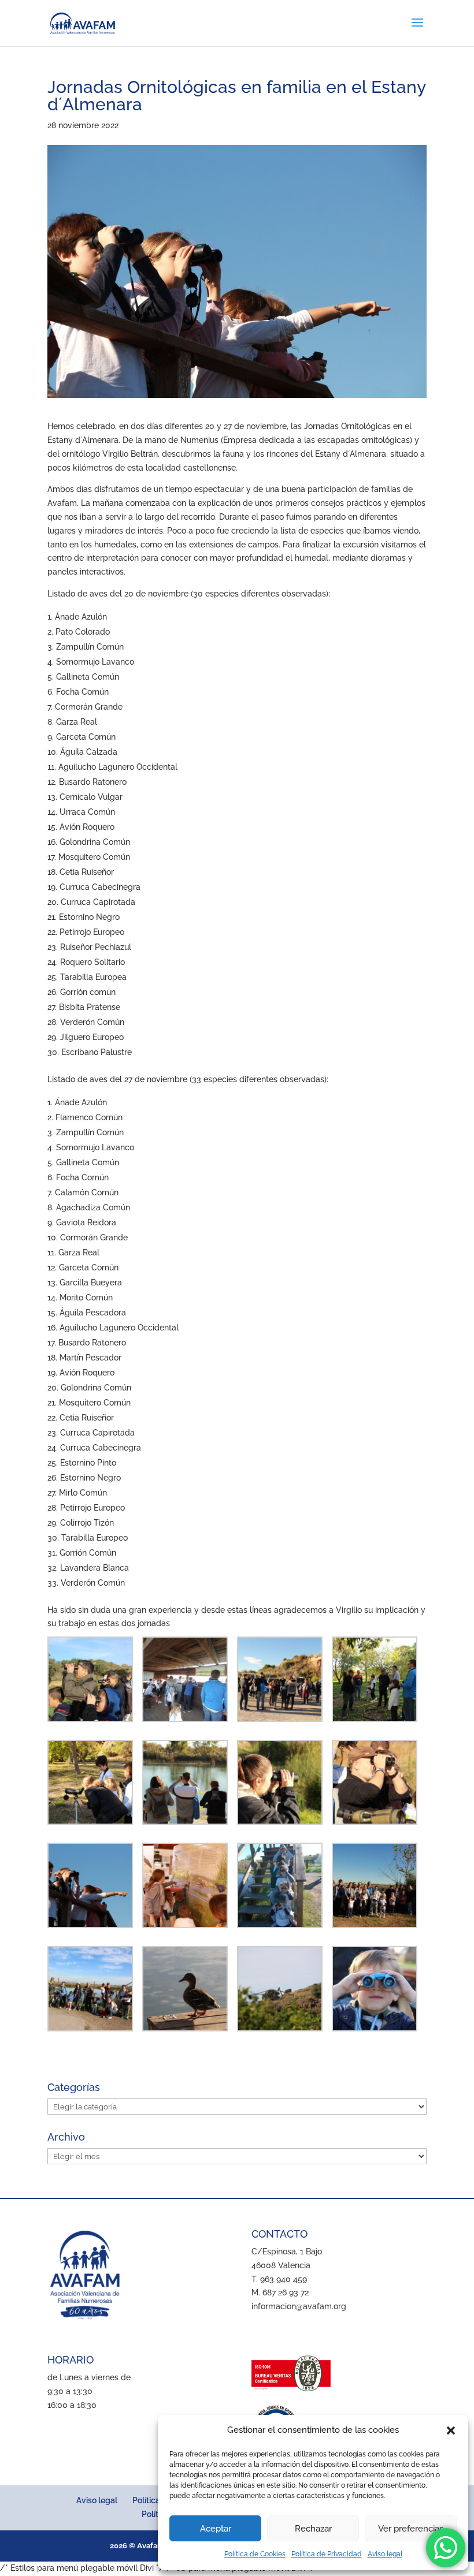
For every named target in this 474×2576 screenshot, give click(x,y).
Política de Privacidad (327, 2554)
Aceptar (216, 2529)
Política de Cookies (255, 2554)
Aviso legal (385, 2554)
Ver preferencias (411, 2529)
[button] (451, 2430)
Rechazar (313, 2529)
